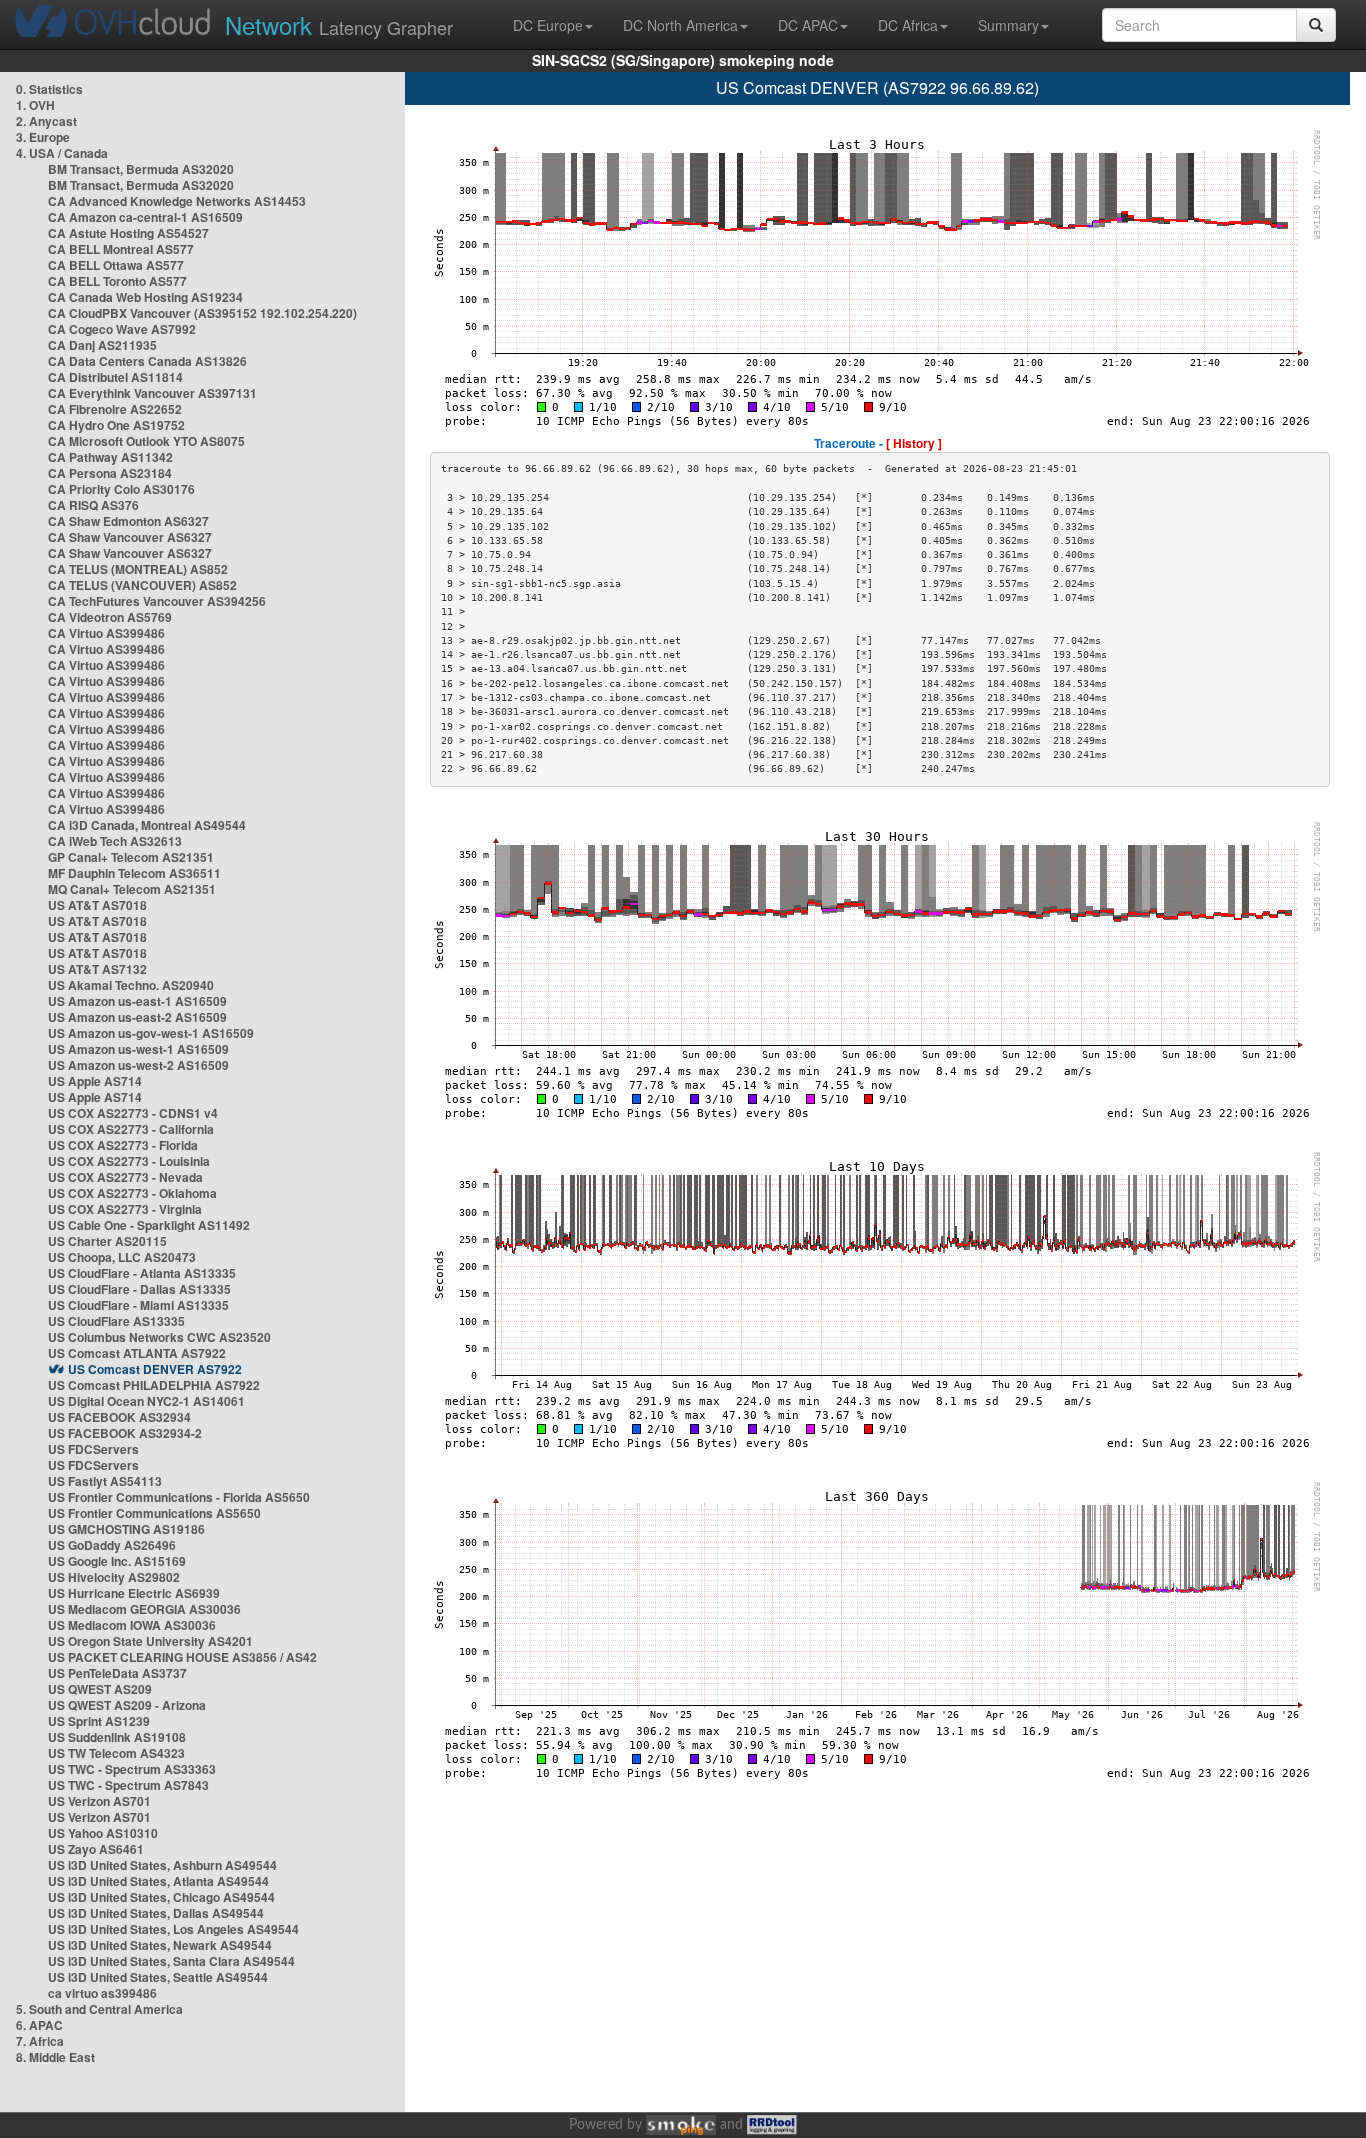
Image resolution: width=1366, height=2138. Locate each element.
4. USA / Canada (62, 153)
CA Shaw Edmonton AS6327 (128, 521)
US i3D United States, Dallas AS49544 (156, 1913)
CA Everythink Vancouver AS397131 (152, 393)
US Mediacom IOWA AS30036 (132, 1625)
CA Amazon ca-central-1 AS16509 (145, 217)
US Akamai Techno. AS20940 (131, 985)
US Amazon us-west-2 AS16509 (138, 1065)
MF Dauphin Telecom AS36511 (134, 873)
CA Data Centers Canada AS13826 (147, 361)
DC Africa (908, 25)
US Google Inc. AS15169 (117, 1561)
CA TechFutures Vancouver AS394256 (157, 601)
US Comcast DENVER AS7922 (155, 1369)
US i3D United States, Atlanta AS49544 (158, 1881)
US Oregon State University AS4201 (150, 1641)
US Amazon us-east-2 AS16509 (137, 1017)
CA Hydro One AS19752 (116, 425)
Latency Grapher (339, 24)
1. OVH (35, 105)
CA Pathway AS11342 (110, 457)
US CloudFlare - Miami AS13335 (138, 1305)
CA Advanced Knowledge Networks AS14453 (177, 201)
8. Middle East (55, 2057)
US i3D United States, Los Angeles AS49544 (173, 1929)
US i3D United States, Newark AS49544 (160, 1945)
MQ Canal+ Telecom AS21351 (132, 889)
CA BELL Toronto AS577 (117, 281)
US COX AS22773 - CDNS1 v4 (133, 1113)
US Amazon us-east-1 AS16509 (137, 1001)
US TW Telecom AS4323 (116, 1753)
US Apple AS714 (95, 1081)
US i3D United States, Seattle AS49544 (158, 1977)
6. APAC (39, 2025)
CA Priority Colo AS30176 (121, 489)
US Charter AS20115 (107, 1241)
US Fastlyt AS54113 (105, 1481)
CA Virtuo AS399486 (106, 633)
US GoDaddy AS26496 (112, 1545)
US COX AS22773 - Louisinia (129, 1161)
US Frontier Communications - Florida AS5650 (179, 1497)
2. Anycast (46, 121)
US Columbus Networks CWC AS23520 (159, 1337)
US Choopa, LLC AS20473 (122, 1257)
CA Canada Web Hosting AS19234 (145, 297)
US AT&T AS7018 (97, 905)
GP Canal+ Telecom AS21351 (131, 857)
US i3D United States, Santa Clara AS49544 (171, 1961)
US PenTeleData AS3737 (117, 1673)
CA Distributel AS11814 (115, 377)
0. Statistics (49, 89)
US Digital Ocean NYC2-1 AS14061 (146, 1401)
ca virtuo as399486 (102, 1993)
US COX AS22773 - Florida (123, 1145)
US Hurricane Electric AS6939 (134, 1593)
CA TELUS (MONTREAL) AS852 (138, 569)
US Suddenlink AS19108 (117, 1737)
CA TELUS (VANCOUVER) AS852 (142, 585)
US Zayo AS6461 (96, 1849)
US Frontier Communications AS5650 (154, 1513)
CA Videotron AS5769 (110, 617)
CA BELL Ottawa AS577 (116, 265)
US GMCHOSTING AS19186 (126, 1529)
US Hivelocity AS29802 (114, 1577)
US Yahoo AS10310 (103, 1833)
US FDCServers (93, 1449)
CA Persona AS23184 (110, 473)
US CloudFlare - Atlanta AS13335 (142, 1273)
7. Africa (40, 2041)
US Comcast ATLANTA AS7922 (137, 1353)
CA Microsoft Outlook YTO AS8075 (146, 441)
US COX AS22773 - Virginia (125, 1209)
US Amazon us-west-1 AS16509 (138, 1049)
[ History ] (914, 443)
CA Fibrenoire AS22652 (115, 409)
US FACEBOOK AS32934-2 (125, 1433)
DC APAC (808, 25)
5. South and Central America (99, 2009)
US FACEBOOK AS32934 (119, 1417)
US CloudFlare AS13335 (116, 1321)
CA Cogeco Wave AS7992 (122, 329)
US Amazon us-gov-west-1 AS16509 (151, 1033)
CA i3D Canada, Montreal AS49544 (147, 825)
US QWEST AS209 (100, 1689)
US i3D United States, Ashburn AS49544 (162, 1865)
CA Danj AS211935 (102, 345)
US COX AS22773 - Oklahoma (132, 1193)
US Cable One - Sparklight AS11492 (149, 1225)
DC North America (680, 25)
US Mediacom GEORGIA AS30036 (144, 1609)
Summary (1008, 25)
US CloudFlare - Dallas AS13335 (139, 1289)
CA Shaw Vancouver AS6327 (130, 537)
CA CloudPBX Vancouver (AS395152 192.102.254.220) (202, 313)
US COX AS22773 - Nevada (125, 1177)
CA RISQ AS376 (93, 505)
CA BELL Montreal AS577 (121, 249)
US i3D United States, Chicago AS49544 (161, 1897)
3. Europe (43, 137)
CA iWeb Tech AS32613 (115, 841)
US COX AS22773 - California (131, 1129)
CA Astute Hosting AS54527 (128, 233)
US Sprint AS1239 (99, 1721)
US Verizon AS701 (99, 1801)
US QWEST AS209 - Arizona (127, 1705)
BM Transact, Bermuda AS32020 (141, 169)
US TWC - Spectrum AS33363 (132, 1769)
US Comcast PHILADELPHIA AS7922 (154, 1385)
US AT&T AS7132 (97, 969)
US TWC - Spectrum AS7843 (128, 1785)
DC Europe (548, 25)
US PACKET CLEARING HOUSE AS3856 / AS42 (182, 1657)
